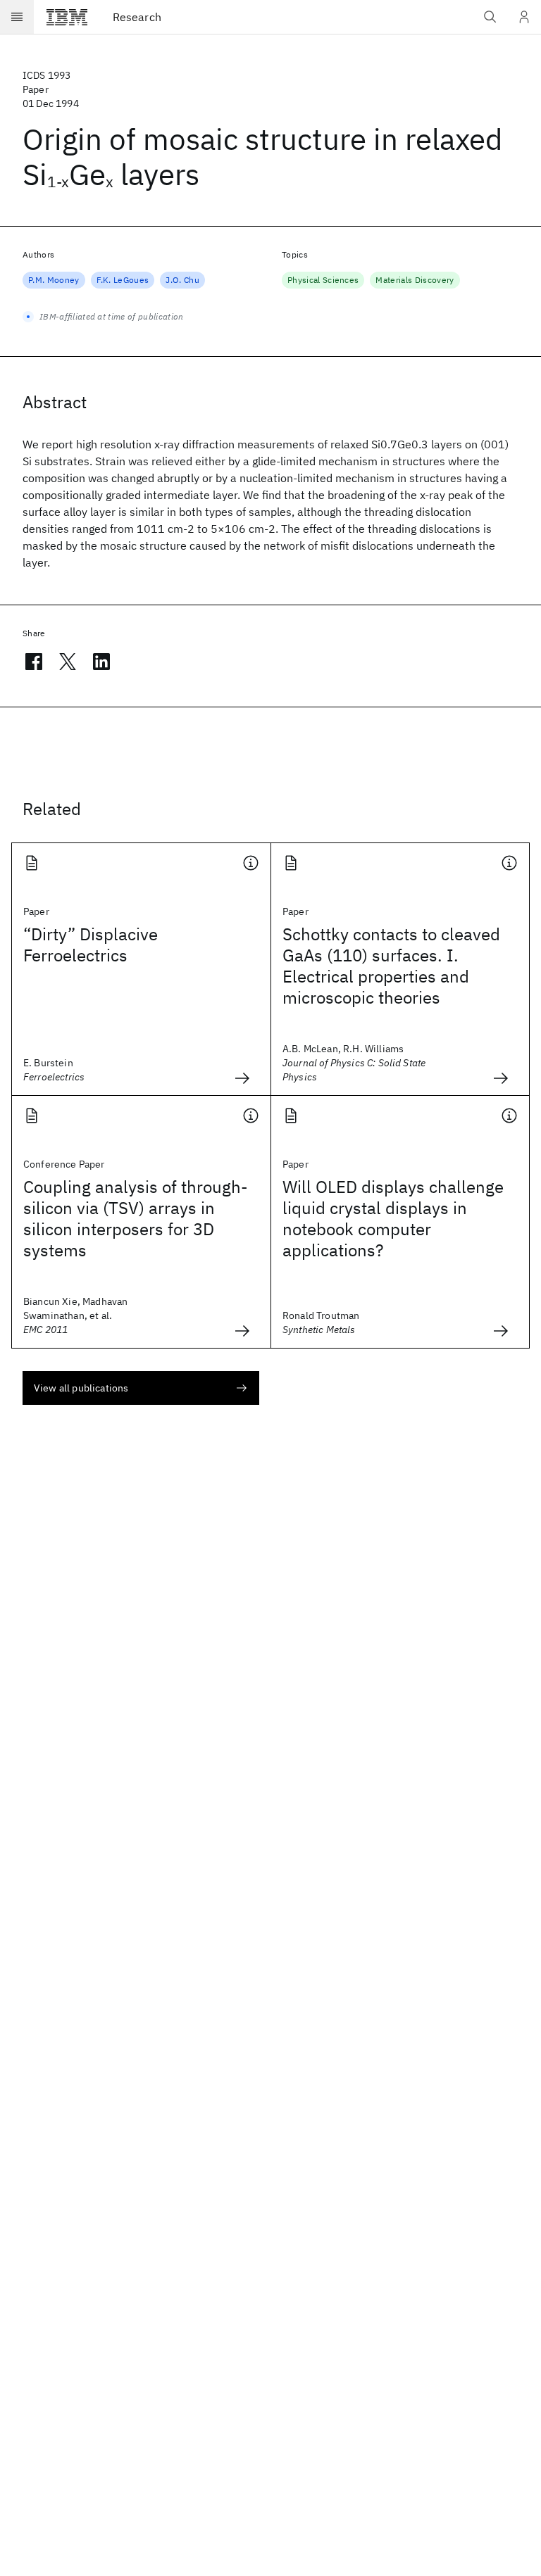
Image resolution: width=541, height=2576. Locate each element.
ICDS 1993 (46, 75)
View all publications (81, 1388)
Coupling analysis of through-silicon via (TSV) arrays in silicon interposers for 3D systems (136, 1218)
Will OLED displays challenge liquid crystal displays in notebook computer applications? (393, 1218)
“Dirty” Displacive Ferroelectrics (91, 945)
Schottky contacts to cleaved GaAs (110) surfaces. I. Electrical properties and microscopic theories (391, 966)
